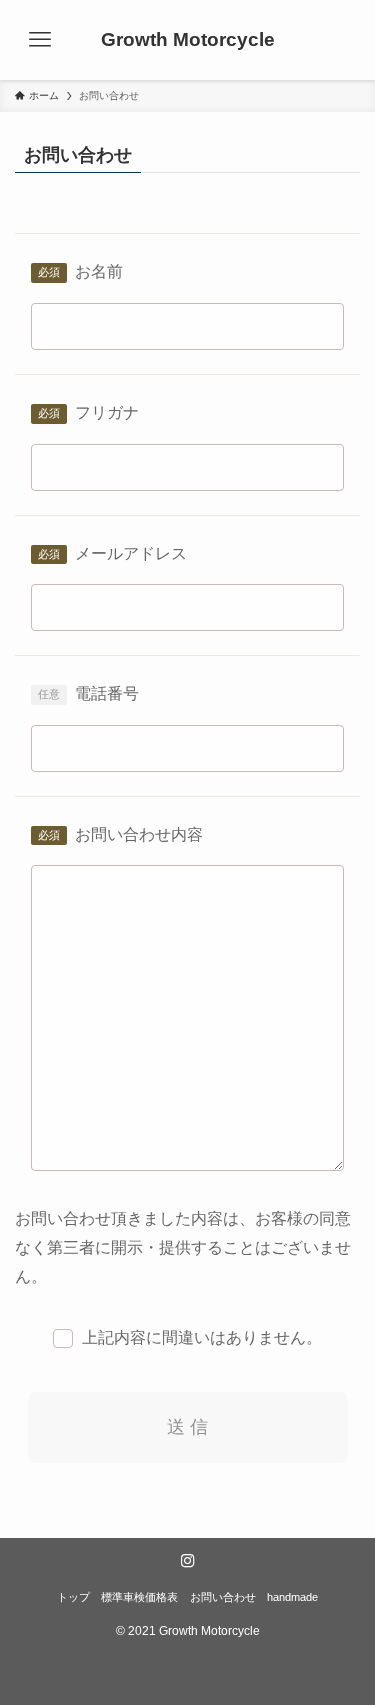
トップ (73, 1597)
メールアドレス (131, 553)
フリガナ (107, 412)
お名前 (99, 271)
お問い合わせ (223, 1597)
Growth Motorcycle (188, 40)
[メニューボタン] (40, 40)
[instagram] (188, 1561)
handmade (292, 1597)
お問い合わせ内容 (139, 834)
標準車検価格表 (139, 1597)
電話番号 (107, 693)
